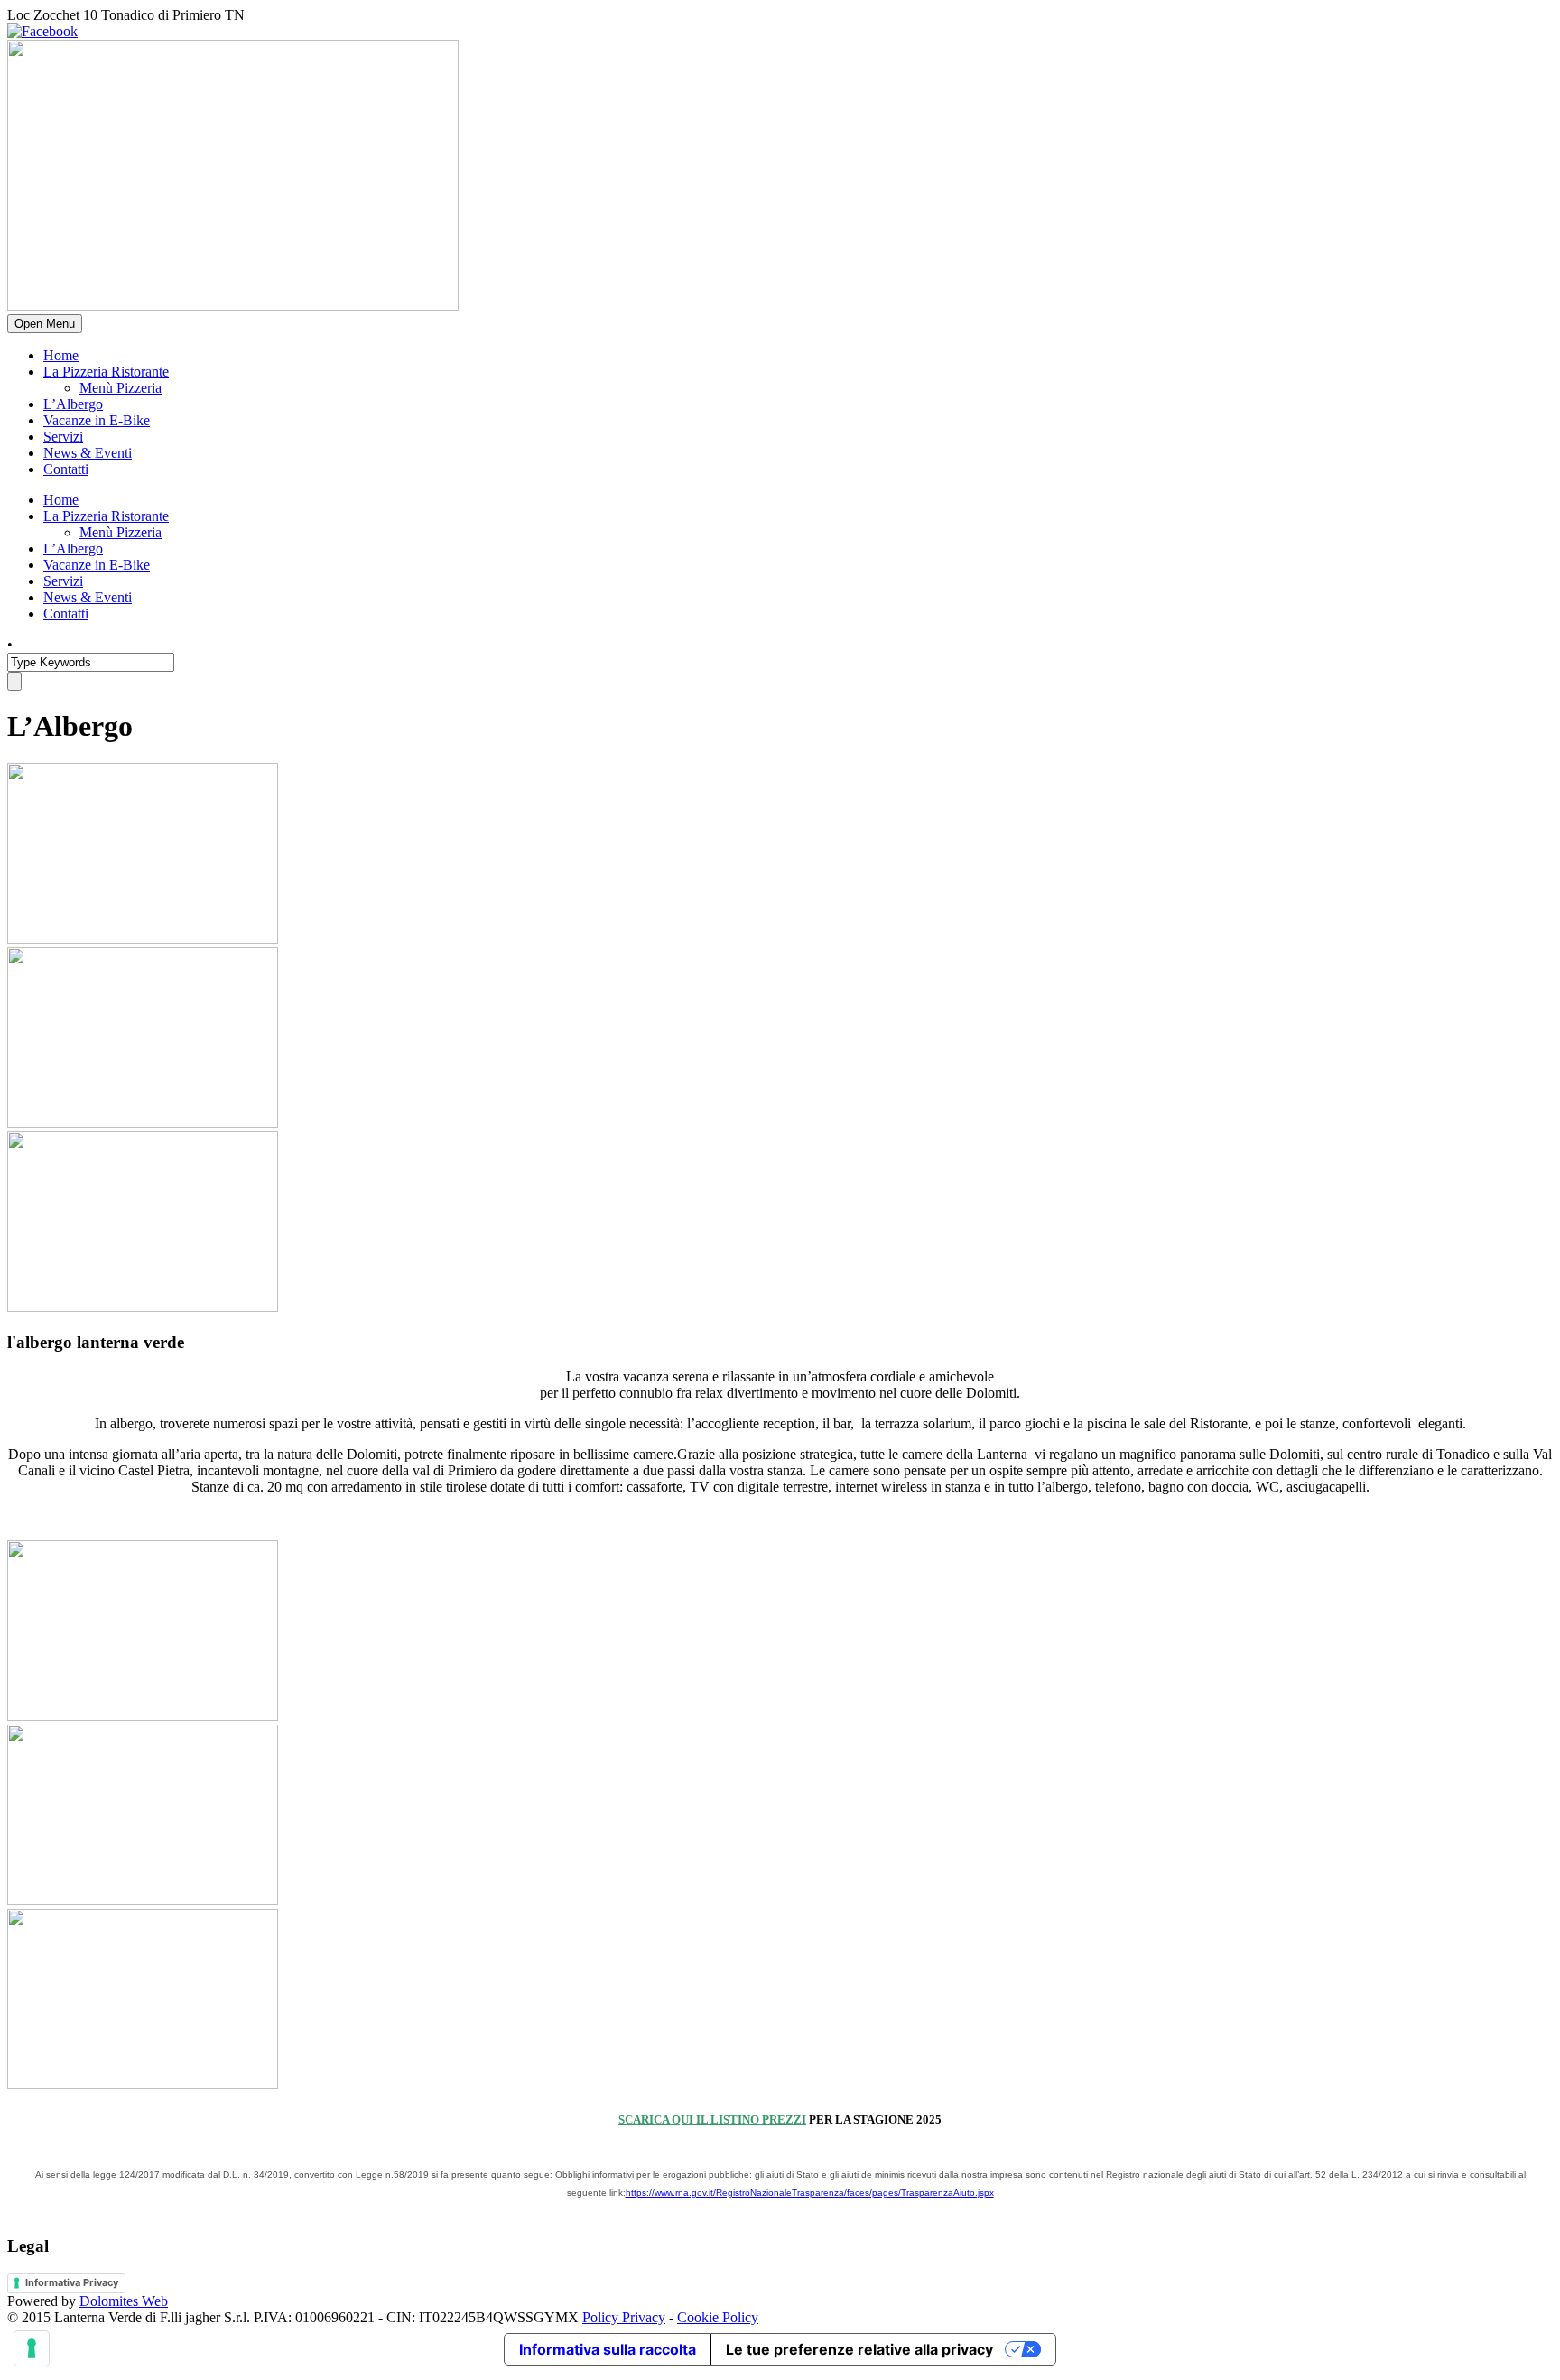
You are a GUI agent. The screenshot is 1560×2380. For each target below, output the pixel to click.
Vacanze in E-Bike (97, 420)
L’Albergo (73, 404)
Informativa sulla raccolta (608, 2349)
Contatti (66, 469)
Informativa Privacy (72, 2282)
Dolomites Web (124, 2301)
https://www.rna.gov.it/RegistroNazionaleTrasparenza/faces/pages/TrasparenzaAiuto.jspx (810, 2193)
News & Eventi (88, 453)
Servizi (63, 437)
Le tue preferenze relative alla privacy (859, 2349)
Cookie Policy (718, 2317)
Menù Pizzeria (121, 388)
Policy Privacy (624, 2317)
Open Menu (45, 324)
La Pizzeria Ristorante (106, 372)
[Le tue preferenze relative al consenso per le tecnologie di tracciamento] (32, 2348)
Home (61, 355)
